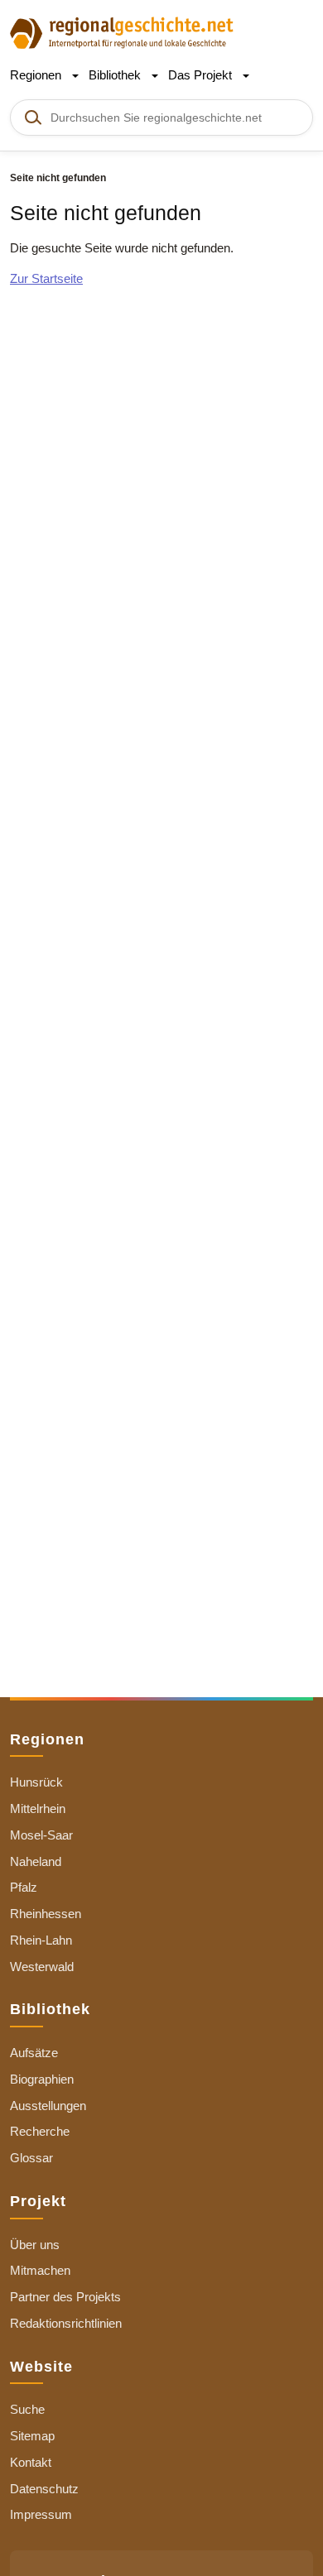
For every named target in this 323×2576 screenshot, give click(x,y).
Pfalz (24, 1887)
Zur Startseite (46, 278)
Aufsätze (34, 2053)
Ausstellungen (48, 2106)
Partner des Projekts (65, 2297)
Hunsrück (36, 1782)
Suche (27, 2409)
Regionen (37, 75)
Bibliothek (116, 75)
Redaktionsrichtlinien (66, 2323)
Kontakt (31, 2462)
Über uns (35, 2245)
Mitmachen (40, 2270)
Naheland (36, 1861)
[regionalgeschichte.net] (122, 32)
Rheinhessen (46, 1914)
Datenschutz (44, 2489)
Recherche (40, 2131)
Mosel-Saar (41, 1835)
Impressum (41, 2514)
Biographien (42, 2079)
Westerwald (42, 1967)
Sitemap (32, 2436)
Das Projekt (202, 75)
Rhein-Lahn (41, 1940)
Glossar (31, 2158)
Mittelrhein (38, 1808)
